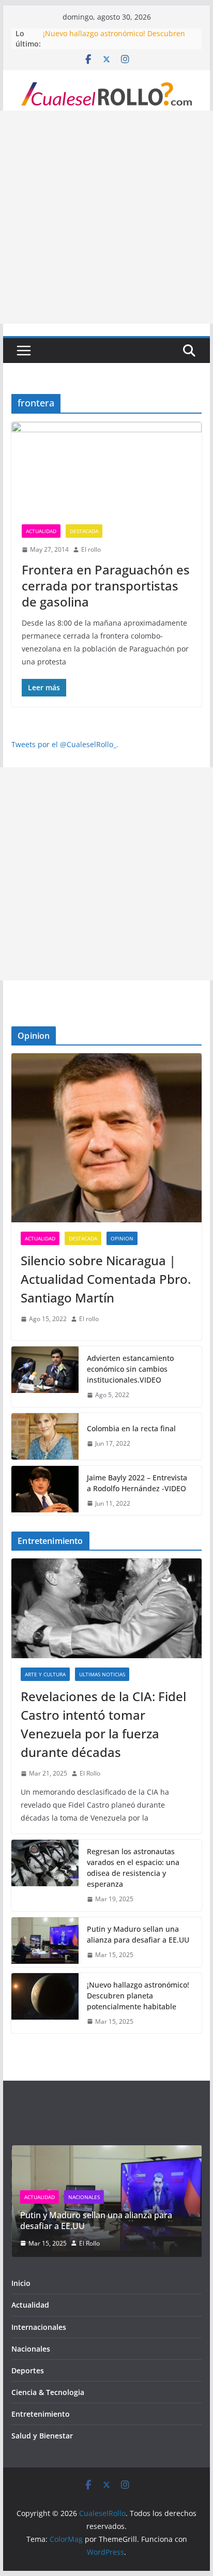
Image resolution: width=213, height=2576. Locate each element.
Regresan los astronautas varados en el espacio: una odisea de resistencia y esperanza (133, 1868)
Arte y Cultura (45, 1674)
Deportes (28, 2370)
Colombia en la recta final (131, 1428)
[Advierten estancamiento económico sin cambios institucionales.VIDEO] (45, 1377)
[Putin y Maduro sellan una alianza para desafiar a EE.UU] (45, 1942)
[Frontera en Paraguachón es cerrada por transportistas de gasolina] (106, 468)
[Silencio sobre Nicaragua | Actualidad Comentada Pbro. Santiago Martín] (106, 1138)
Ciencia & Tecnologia (48, 2392)
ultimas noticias (102, 1674)
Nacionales (83, 2197)
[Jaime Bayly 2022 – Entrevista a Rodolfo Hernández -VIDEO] (45, 1491)
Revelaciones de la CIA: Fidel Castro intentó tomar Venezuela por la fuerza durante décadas (103, 1724)
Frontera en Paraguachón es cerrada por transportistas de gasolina (106, 586)
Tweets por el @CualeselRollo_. (65, 744)
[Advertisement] (106, 217)
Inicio (21, 2283)
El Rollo (90, 1773)
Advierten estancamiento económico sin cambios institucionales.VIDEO (130, 1369)
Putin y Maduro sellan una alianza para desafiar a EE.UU (138, 1934)
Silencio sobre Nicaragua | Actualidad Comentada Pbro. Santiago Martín (106, 1279)
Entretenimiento (41, 2414)
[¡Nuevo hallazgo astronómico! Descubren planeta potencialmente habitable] (45, 2003)
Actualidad (41, 531)
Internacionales (39, 2327)
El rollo (91, 549)
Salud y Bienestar (42, 2436)
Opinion (122, 1238)
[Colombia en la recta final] (45, 1436)
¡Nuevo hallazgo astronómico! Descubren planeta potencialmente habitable (138, 1996)
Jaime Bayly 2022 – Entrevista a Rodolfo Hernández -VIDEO (137, 1483)
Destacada (84, 531)
